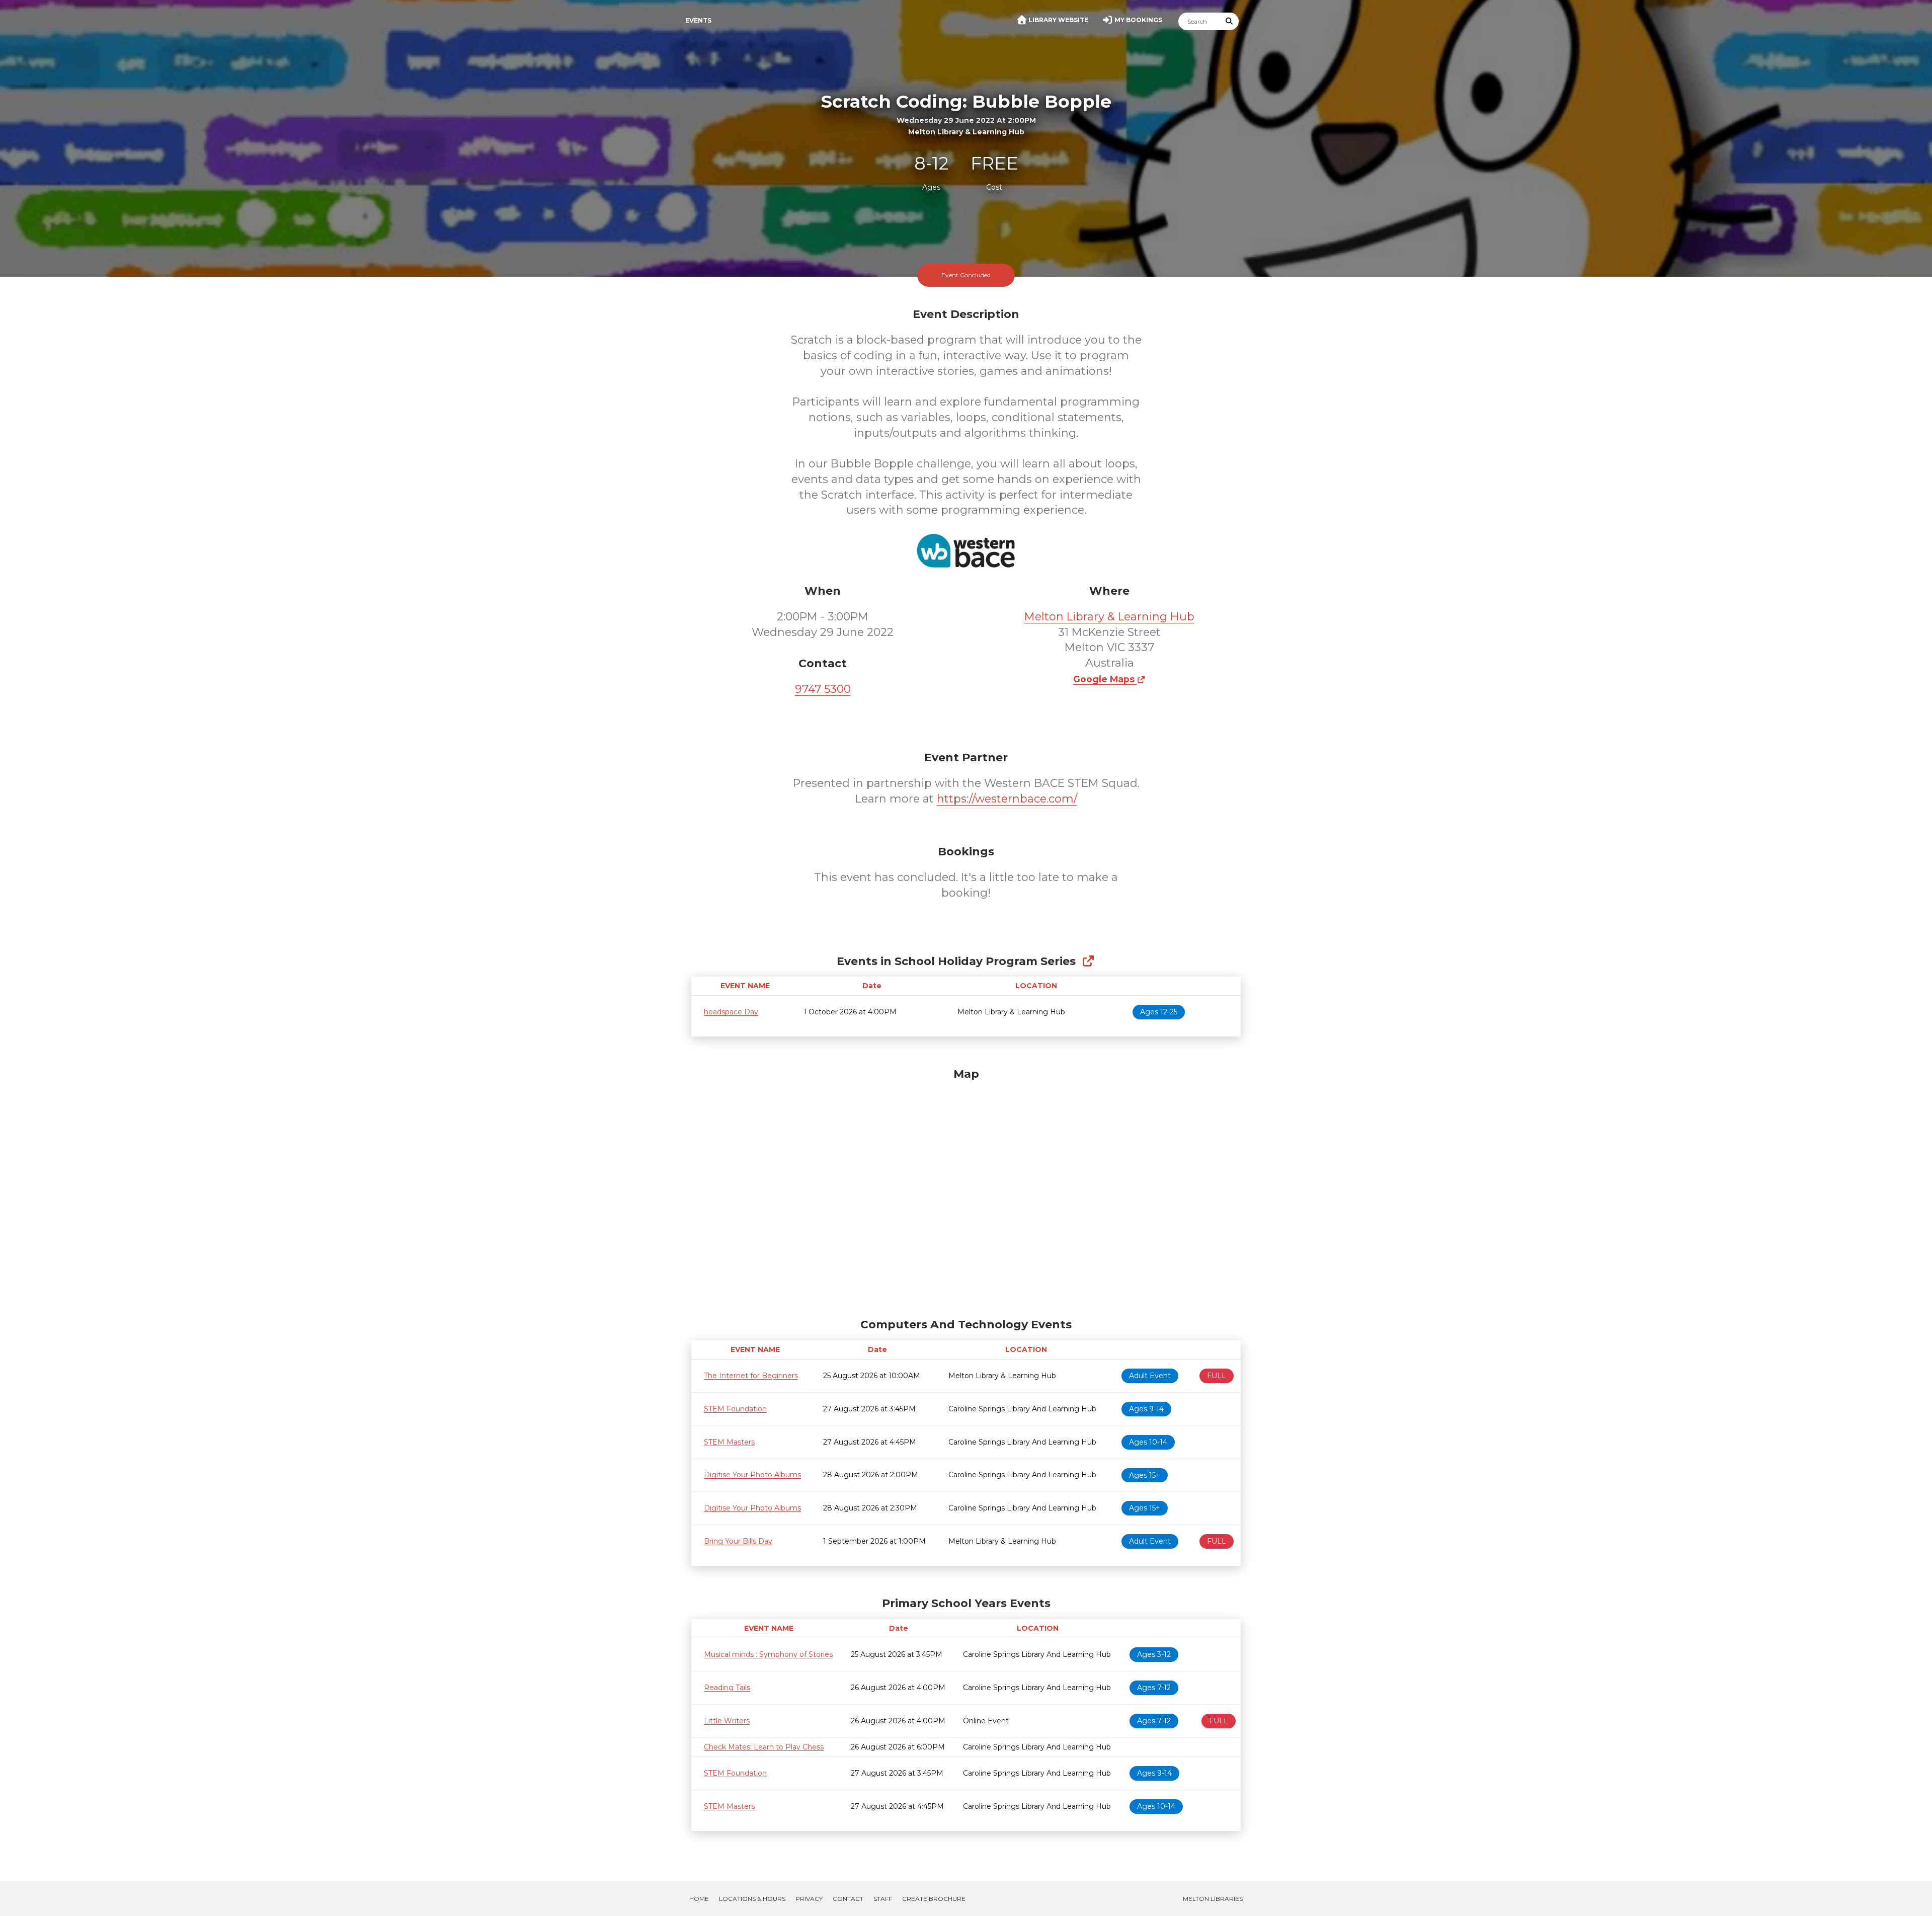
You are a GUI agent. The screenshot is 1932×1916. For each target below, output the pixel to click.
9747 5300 (823, 689)
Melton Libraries (1213, 1899)
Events (698, 20)
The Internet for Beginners (751, 1376)
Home (699, 1899)
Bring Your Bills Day (738, 1541)
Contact (848, 1899)
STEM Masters (729, 1442)
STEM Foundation (735, 1409)
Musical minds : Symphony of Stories (768, 1654)
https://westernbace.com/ (1007, 799)
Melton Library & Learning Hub (1109, 617)
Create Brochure (934, 1899)
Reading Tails (727, 1688)
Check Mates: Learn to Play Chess (764, 1747)
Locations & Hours (752, 1899)
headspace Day (731, 1012)
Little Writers (727, 1721)
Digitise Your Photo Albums (752, 1475)
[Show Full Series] (1088, 961)
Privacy (809, 1899)
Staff (883, 1899)
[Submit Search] (1230, 21)
